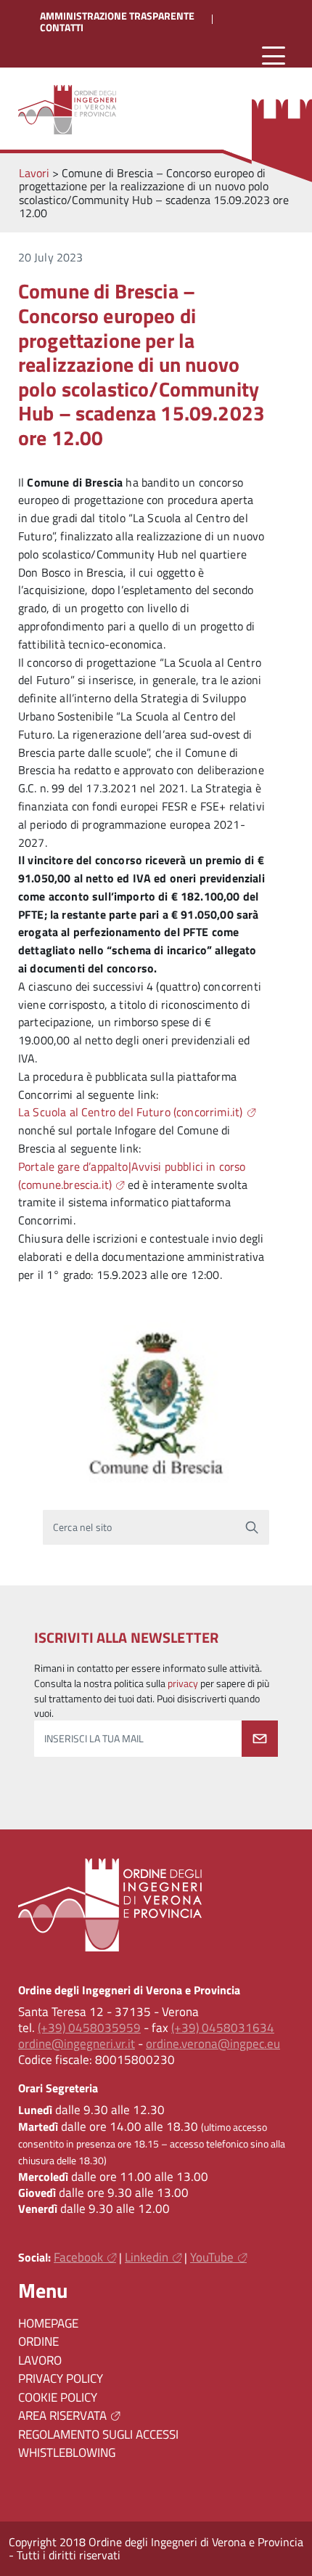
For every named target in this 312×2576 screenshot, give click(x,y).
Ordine (38, 2341)
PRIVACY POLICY (61, 2378)
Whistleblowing (67, 2453)
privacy (183, 1683)
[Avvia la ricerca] (252, 1527)
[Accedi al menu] (274, 56)
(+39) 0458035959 (89, 2028)
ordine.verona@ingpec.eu (213, 2044)
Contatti (62, 28)
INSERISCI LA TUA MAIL (94, 1739)
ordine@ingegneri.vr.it (77, 2044)
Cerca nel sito (82, 1527)
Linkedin (147, 2257)
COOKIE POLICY (58, 2397)
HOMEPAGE (48, 2323)
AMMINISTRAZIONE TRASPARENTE (117, 16)
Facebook (78, 2257)
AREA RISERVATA (62, 2415)
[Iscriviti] (260, 1739)
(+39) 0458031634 (223, 2028)
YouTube (212, 2257)
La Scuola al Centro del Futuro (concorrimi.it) (130, 1112)
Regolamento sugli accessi (98, 2434)
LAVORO (40, 2360)
